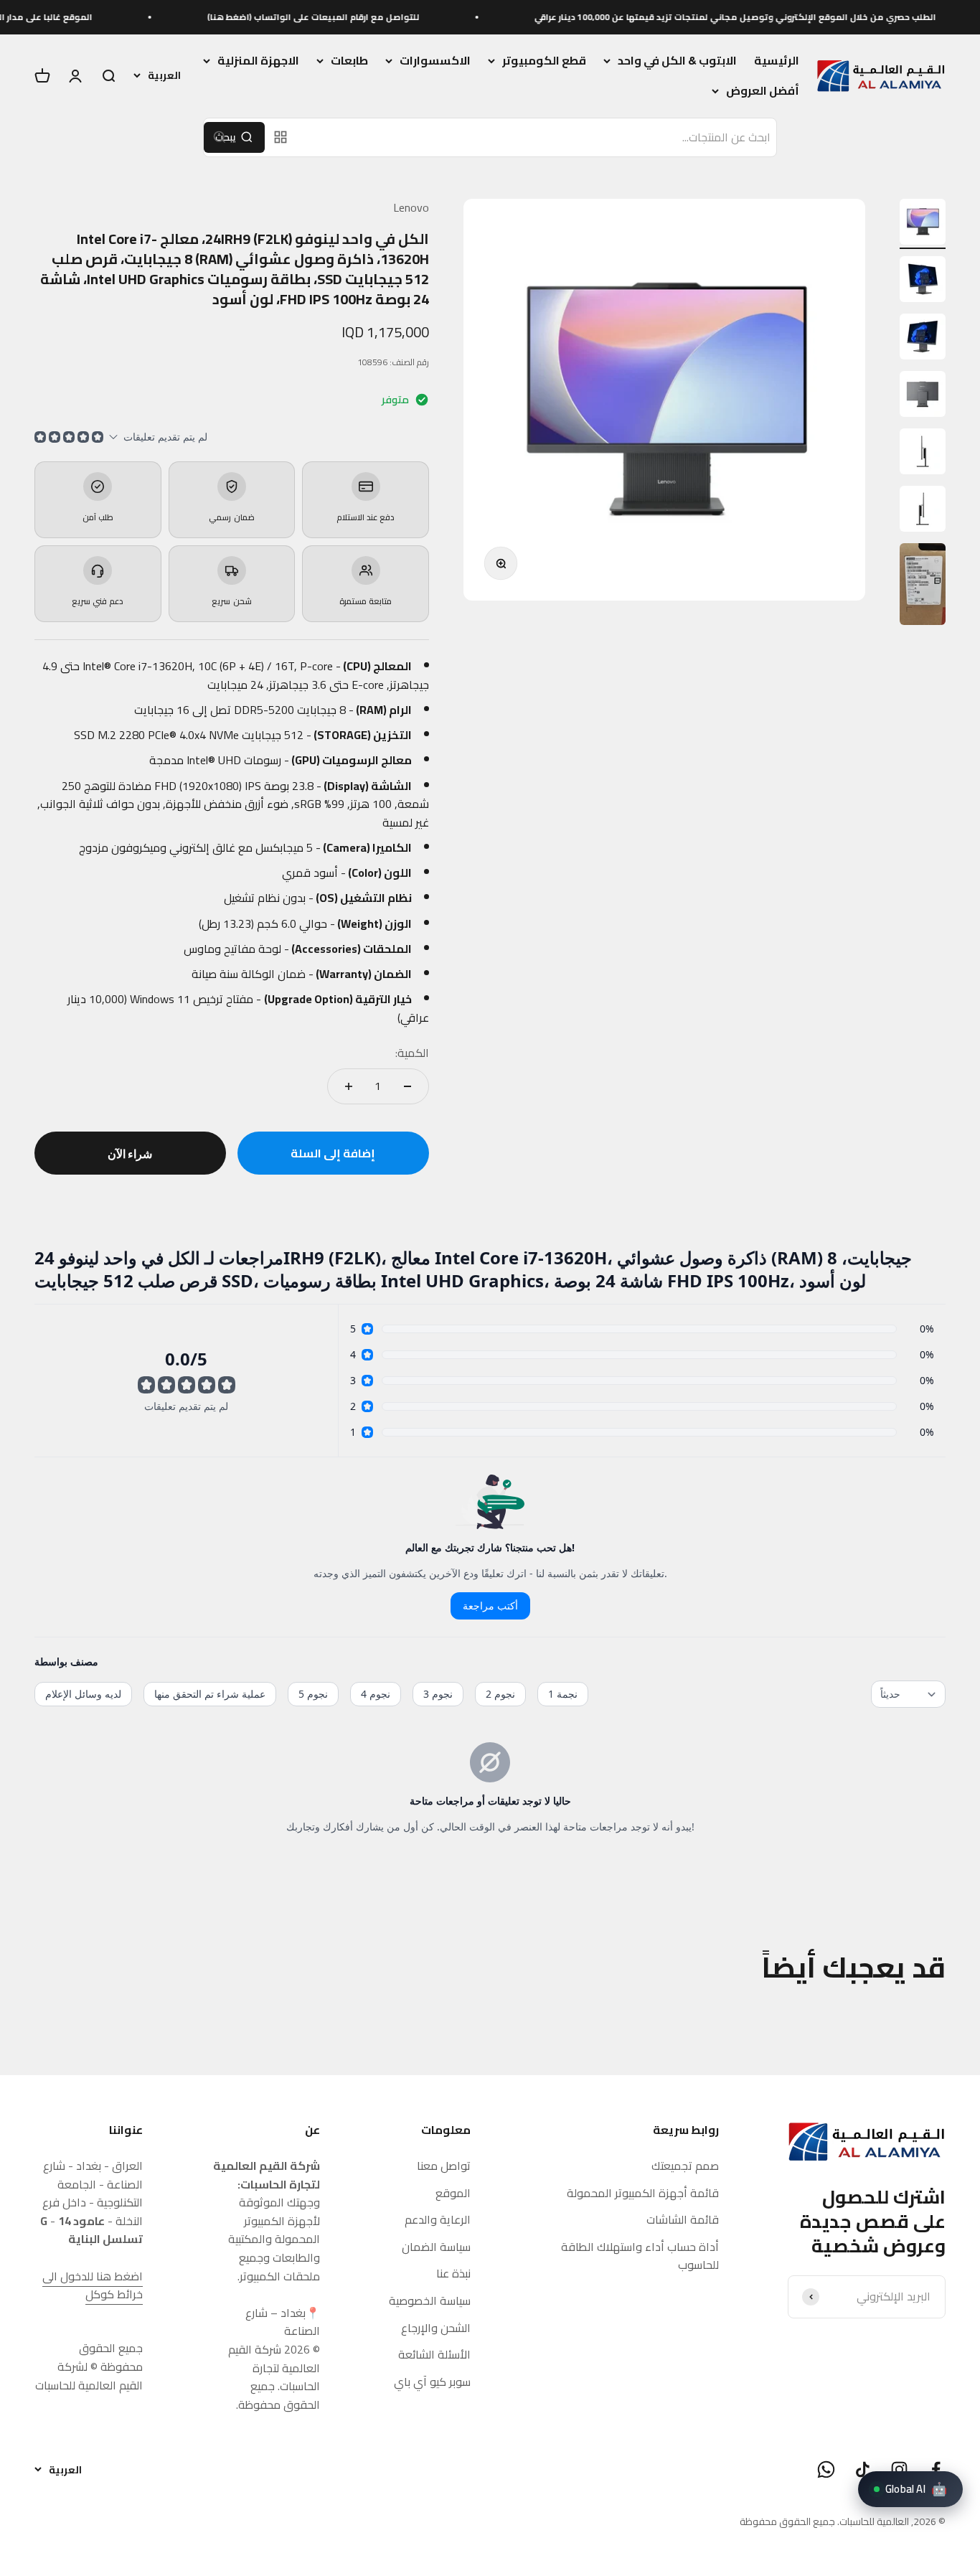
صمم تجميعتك (685, 2166)
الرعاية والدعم (438, 2220)
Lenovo (411, 207)
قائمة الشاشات (683, 2220)
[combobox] (537, 138)
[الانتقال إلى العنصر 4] (923, 396)
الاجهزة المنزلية (258, 61)
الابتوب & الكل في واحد (677, 61)
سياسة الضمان (436, 2247)
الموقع (453, 2194)
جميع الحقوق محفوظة (787, 2521)
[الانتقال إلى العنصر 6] (923, 511)
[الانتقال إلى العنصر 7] (923, 586)
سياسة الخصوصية (430, 2301)
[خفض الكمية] (407, 1086)
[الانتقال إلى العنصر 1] (923, 224)
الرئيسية (777, 60)
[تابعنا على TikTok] (863, 2469)
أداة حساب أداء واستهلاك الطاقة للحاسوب (640, 2256)
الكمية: (412, 1053)
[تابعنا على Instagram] (899, 2469)
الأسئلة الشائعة (434, 2355)
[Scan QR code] (281, 137)
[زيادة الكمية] (349, 1086)
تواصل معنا (444, 2166)
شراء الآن (130, 1153)
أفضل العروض (763, 91)
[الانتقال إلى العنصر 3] (923, 339)
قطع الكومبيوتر (544, 61)
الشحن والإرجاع (436, 2328)
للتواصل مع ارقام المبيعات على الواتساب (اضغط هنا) (369, 17)
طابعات (349, 61)
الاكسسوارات (435, 61)
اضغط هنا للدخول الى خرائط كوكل (93, 2285)
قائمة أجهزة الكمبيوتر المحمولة (643, 2194)
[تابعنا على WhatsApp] (826, 2469)
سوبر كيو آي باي (432, 2382)
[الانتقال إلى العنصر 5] (923, 453)
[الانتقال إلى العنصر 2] (923, 281)
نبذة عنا (453, 2274)
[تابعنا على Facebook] (936, 2469)
